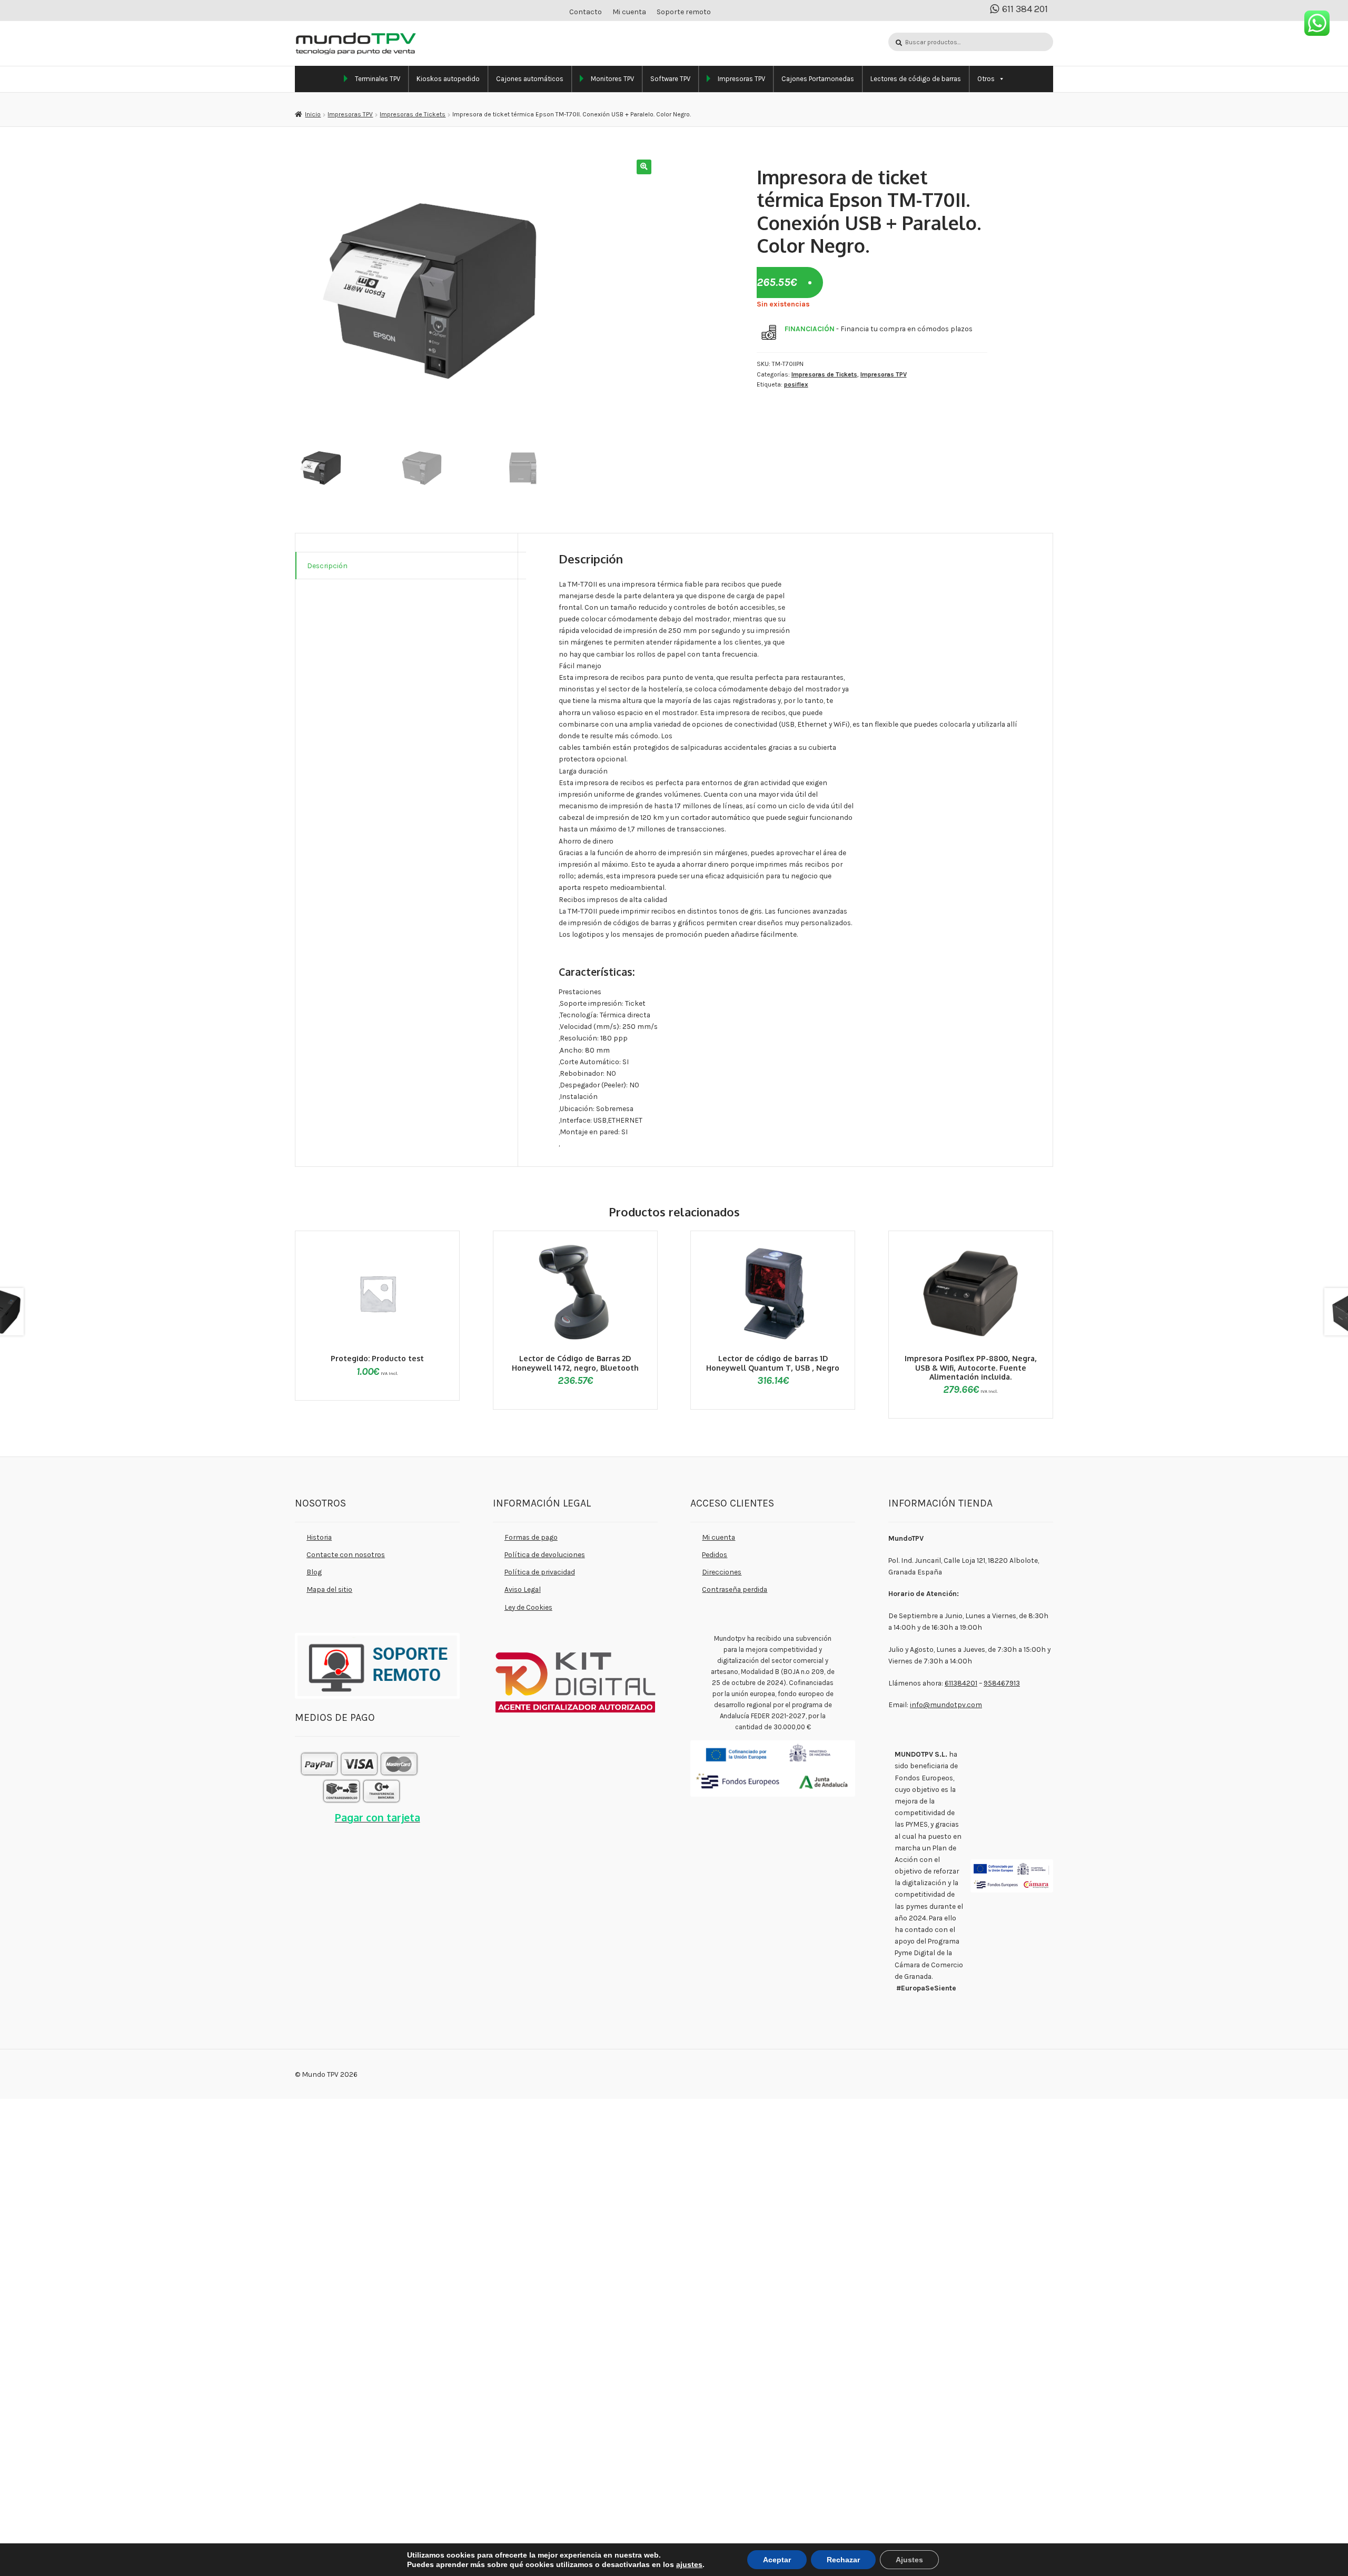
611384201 (961, 1683)
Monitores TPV (612, 79)
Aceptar (768, 2559)
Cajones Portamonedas (818, 79)
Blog (314, 1572)
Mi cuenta (629, 12)
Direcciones (722, 1572)
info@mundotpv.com (946, 1705)
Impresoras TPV (741, 79)
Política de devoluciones (545, 1554)
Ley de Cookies (528, 1607)
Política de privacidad (540, 1572)
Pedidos (715, 1554)
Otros (986, 79)
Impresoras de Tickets (413, 114)
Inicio (313, 114)
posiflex (796, 384)
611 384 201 (1025, 9)
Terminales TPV (378, 79)
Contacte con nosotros (346, 1554)
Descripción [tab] (327, 566)
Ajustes (897, 2559)
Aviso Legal (523, 1589)
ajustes (682, 2564)
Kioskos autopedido (448, 79)
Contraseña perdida (735, 1589)
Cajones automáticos (530, 79)
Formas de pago (531, 1537)
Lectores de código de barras (916, 79)
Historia (319, 1537)
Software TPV (670, 79)
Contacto (586, 12)
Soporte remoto (684, 12)
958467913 (1002, 1683)
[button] (644, 167)
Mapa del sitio (329, 1589)
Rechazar (832, 2559)
